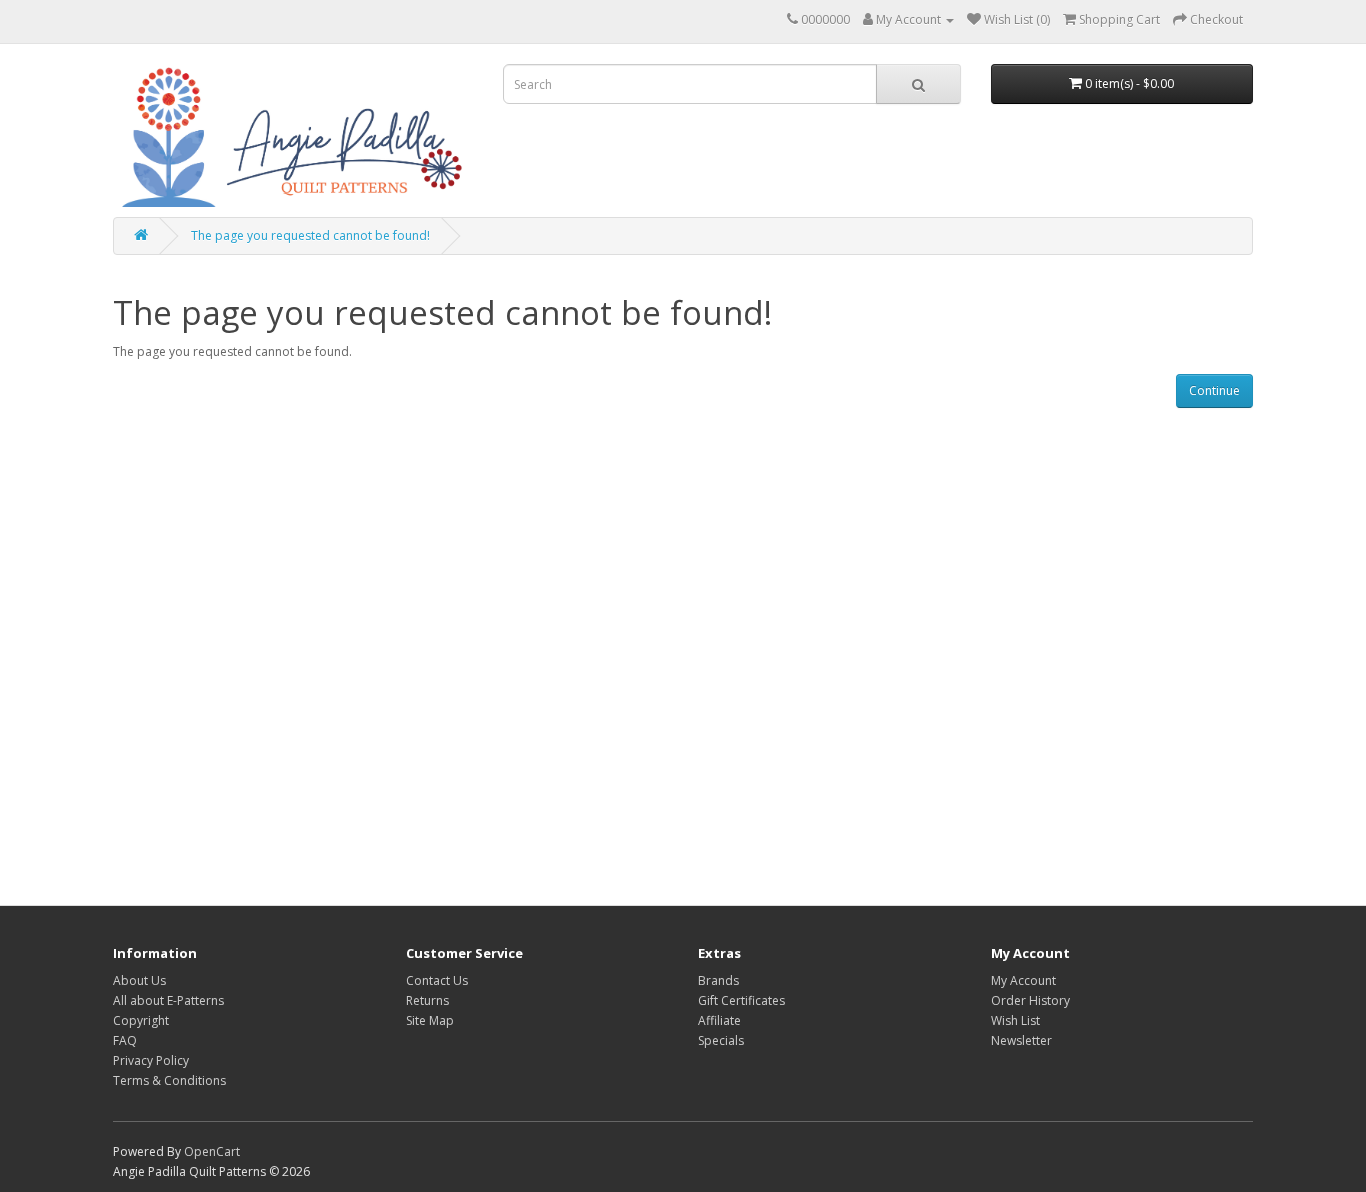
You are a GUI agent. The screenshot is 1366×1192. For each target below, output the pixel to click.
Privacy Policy (151, 1060)
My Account (1023, 980)
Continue (1214, 390)
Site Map (430, 1020)
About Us (139, 980)
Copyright (141, 1020)
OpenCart (212, 1151)
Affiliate (719, 1020)
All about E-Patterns (168, 1000)
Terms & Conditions (169, 1080)
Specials (721, 1040)
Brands (718, 980)
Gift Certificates (741, 1000)
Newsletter (1021, 1040)
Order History (1030, 1000)
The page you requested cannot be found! (310, 235)
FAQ (125, 1040)
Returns (427, 1000)
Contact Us (437, 980)
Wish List (1015, 1020)
